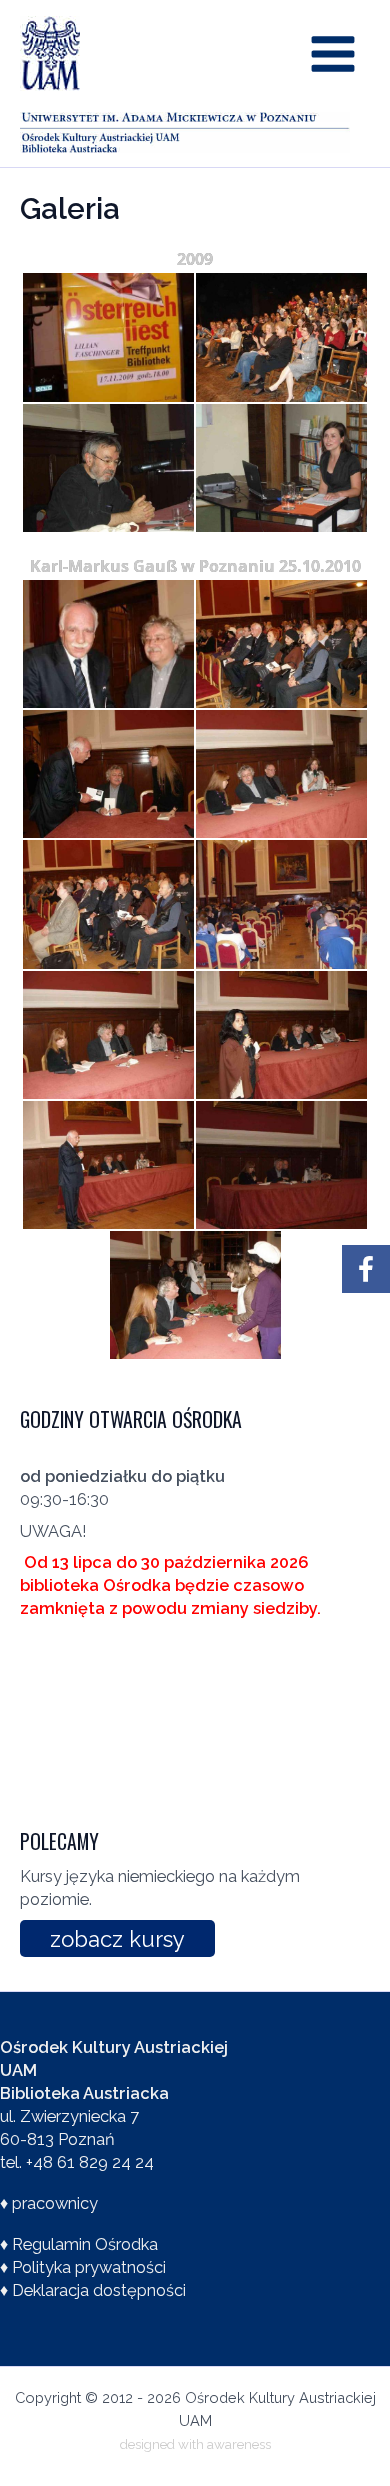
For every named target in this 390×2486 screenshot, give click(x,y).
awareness (239, 2444)
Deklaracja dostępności (99, 2290)
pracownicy (55, 2203)
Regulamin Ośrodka (85, 2244)
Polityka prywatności (89, 2267)
